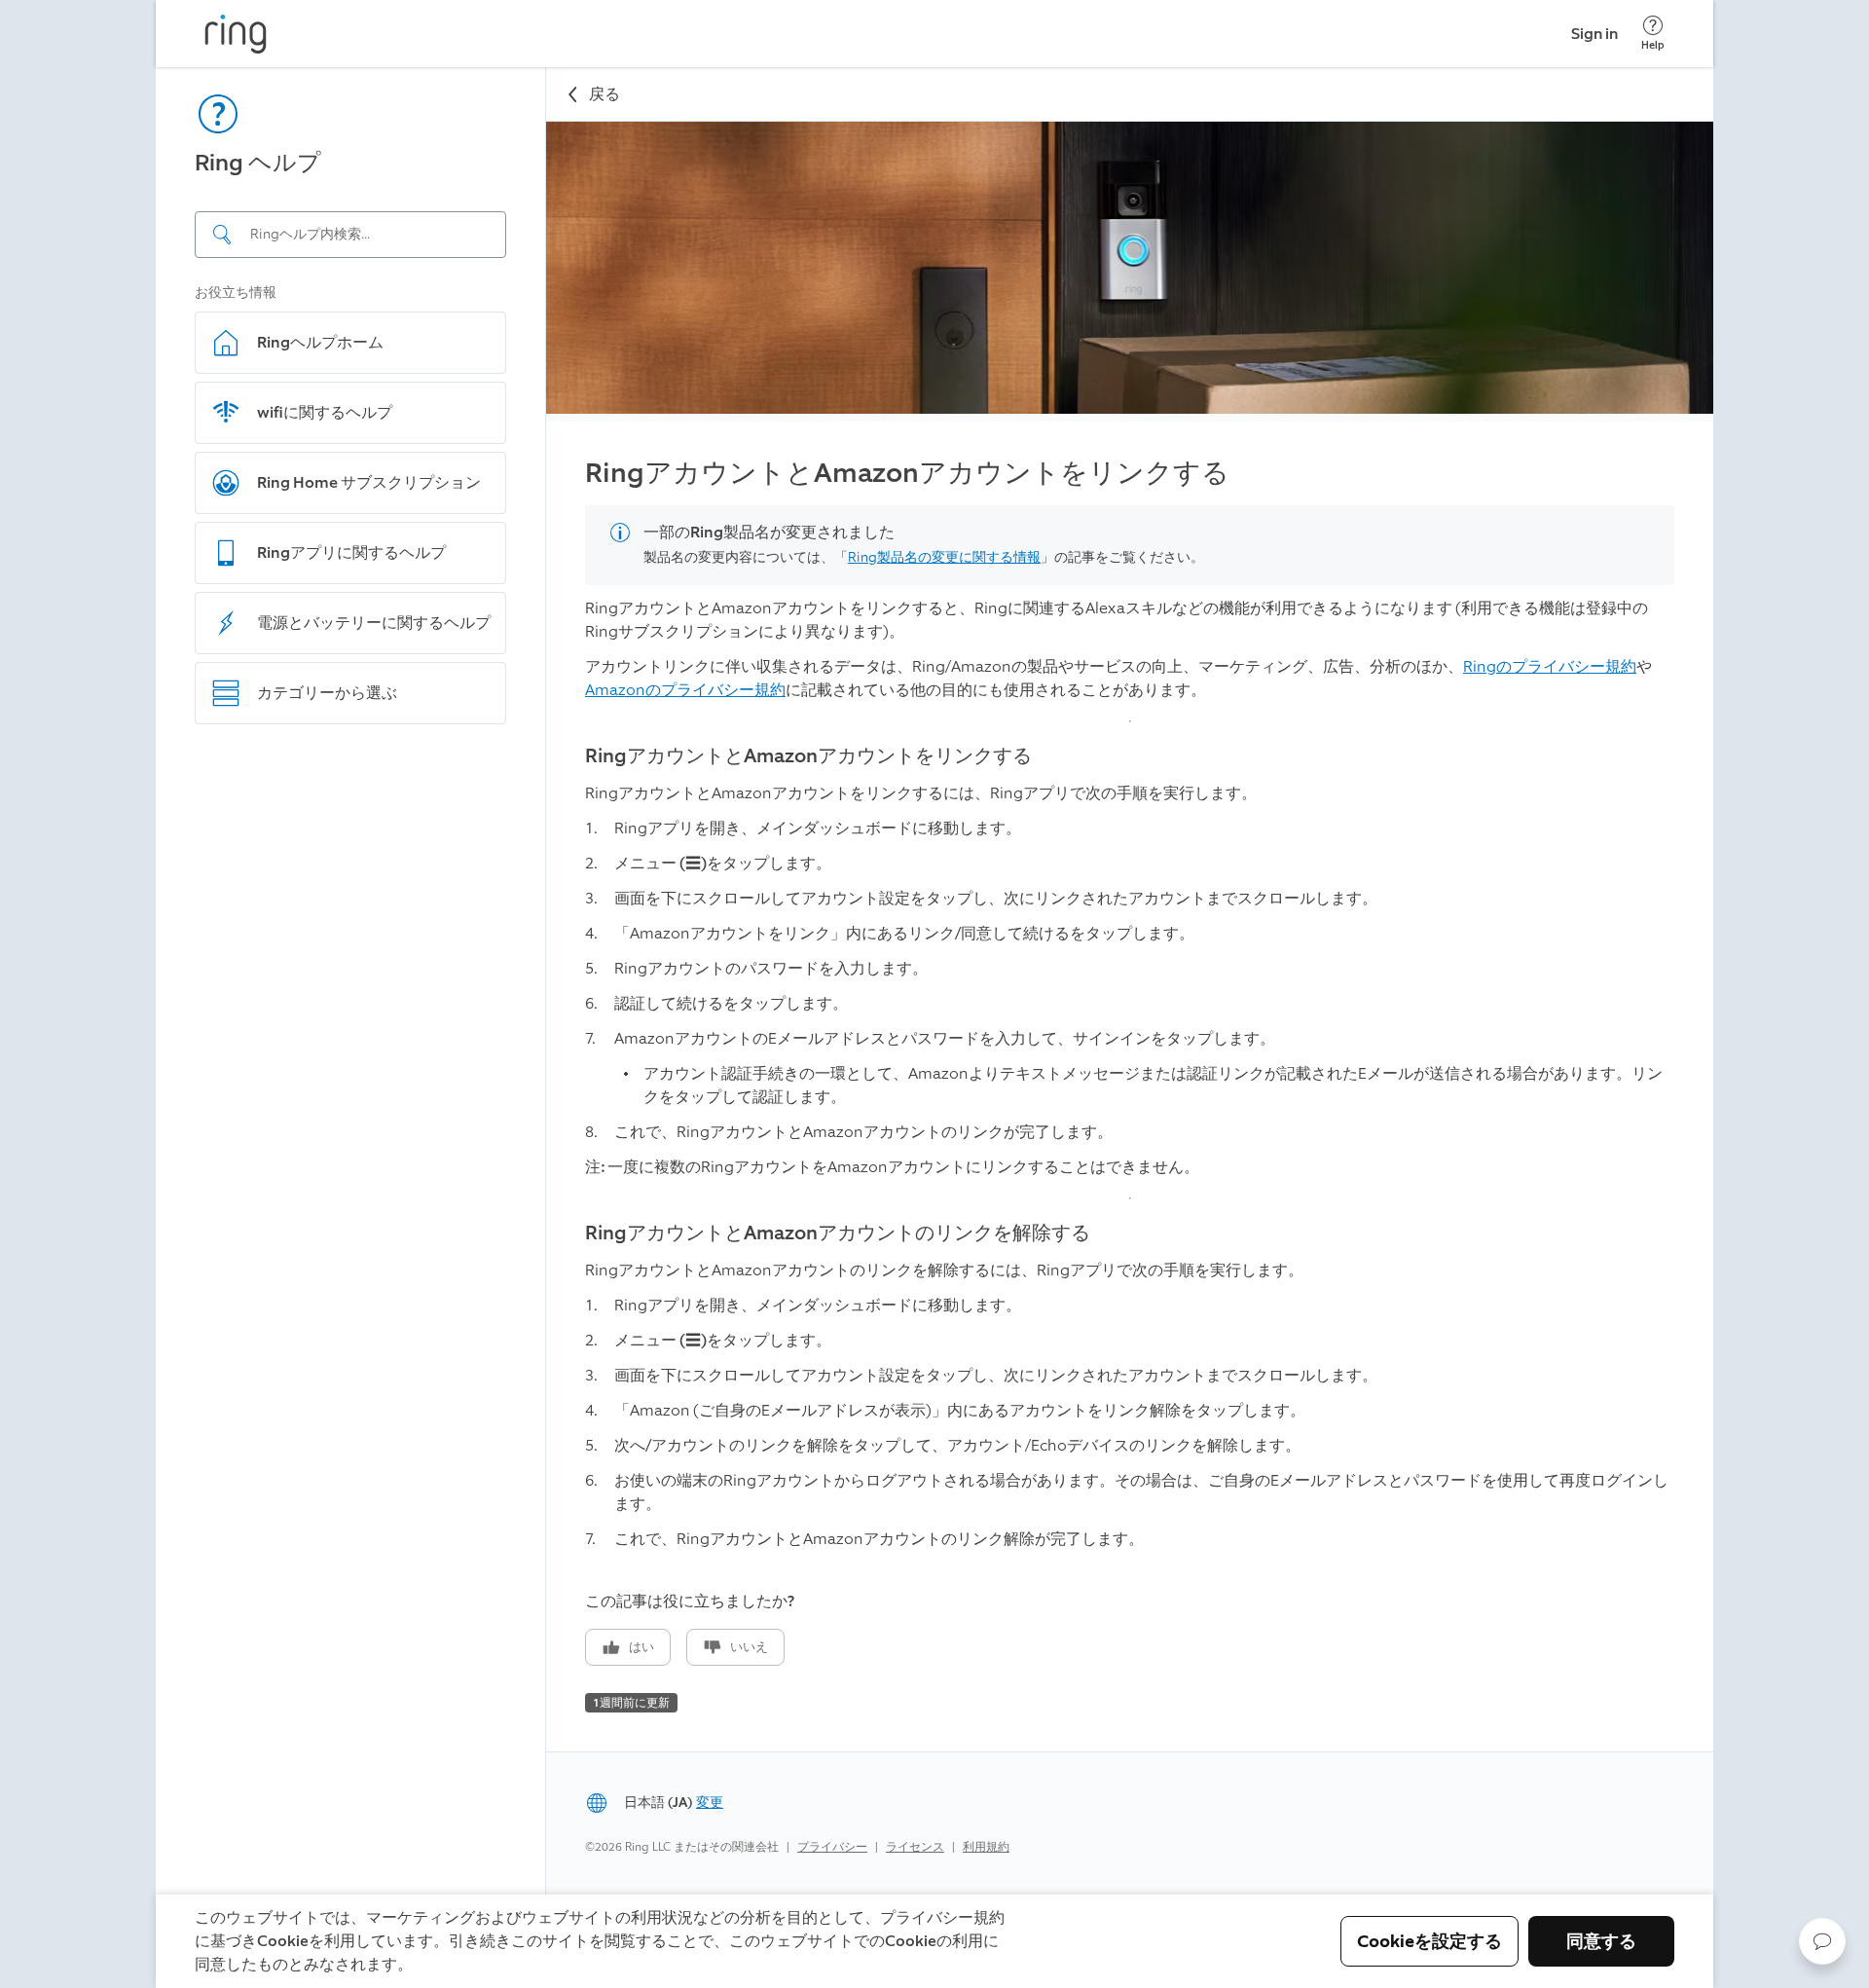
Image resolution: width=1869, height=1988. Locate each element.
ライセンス (915, 1847)
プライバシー (832, 1847)
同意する (1601, 1941)
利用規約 (986, 1847)
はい (641, 1647)
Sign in (1594, 34)
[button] (1822, 1941)
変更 (710, 1803)
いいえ (749, 1647)
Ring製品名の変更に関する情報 (944, 557)
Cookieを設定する (1429, 1941)
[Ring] (236, 34)
